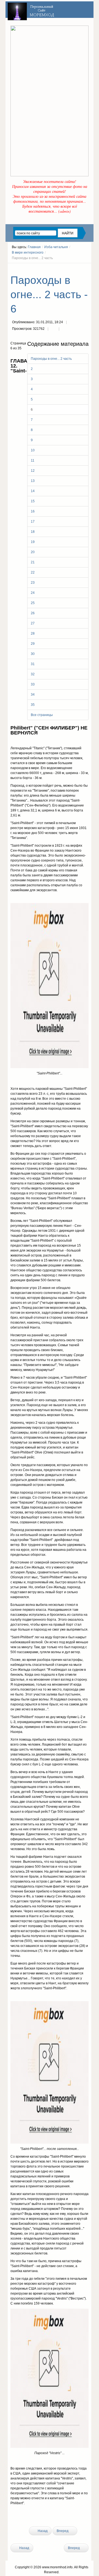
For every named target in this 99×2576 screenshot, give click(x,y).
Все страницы (42, 715)
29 (33, 644)
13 (33, 481)
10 (33, 450)
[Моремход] (32, 10)
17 (33, 522)
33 (33, 684)
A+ (77, 268)
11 (33, 460)
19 (33, 542)
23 (33, 583)
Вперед (63, 2531)
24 (33, 593)
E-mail (64, 329)
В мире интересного (28, 253)
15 (33, 501)
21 (33, 562)
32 (33, 674)
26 (33, 613)
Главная (34, 247)
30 (33, 654)
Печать (53, 329)
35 (33, 705)
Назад (42, 2531)
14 (33, 491)
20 (33, 552)
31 (33, 664)
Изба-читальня (56, 247)
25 (33, 603)
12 (33, 471)
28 (33, 633)
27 (33, 623)
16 (33, 511)
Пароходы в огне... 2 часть (51, 359)
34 (33, 695)
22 (33, 572)
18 (33, 532)
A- (87, 268)
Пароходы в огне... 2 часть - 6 (49, 294)
